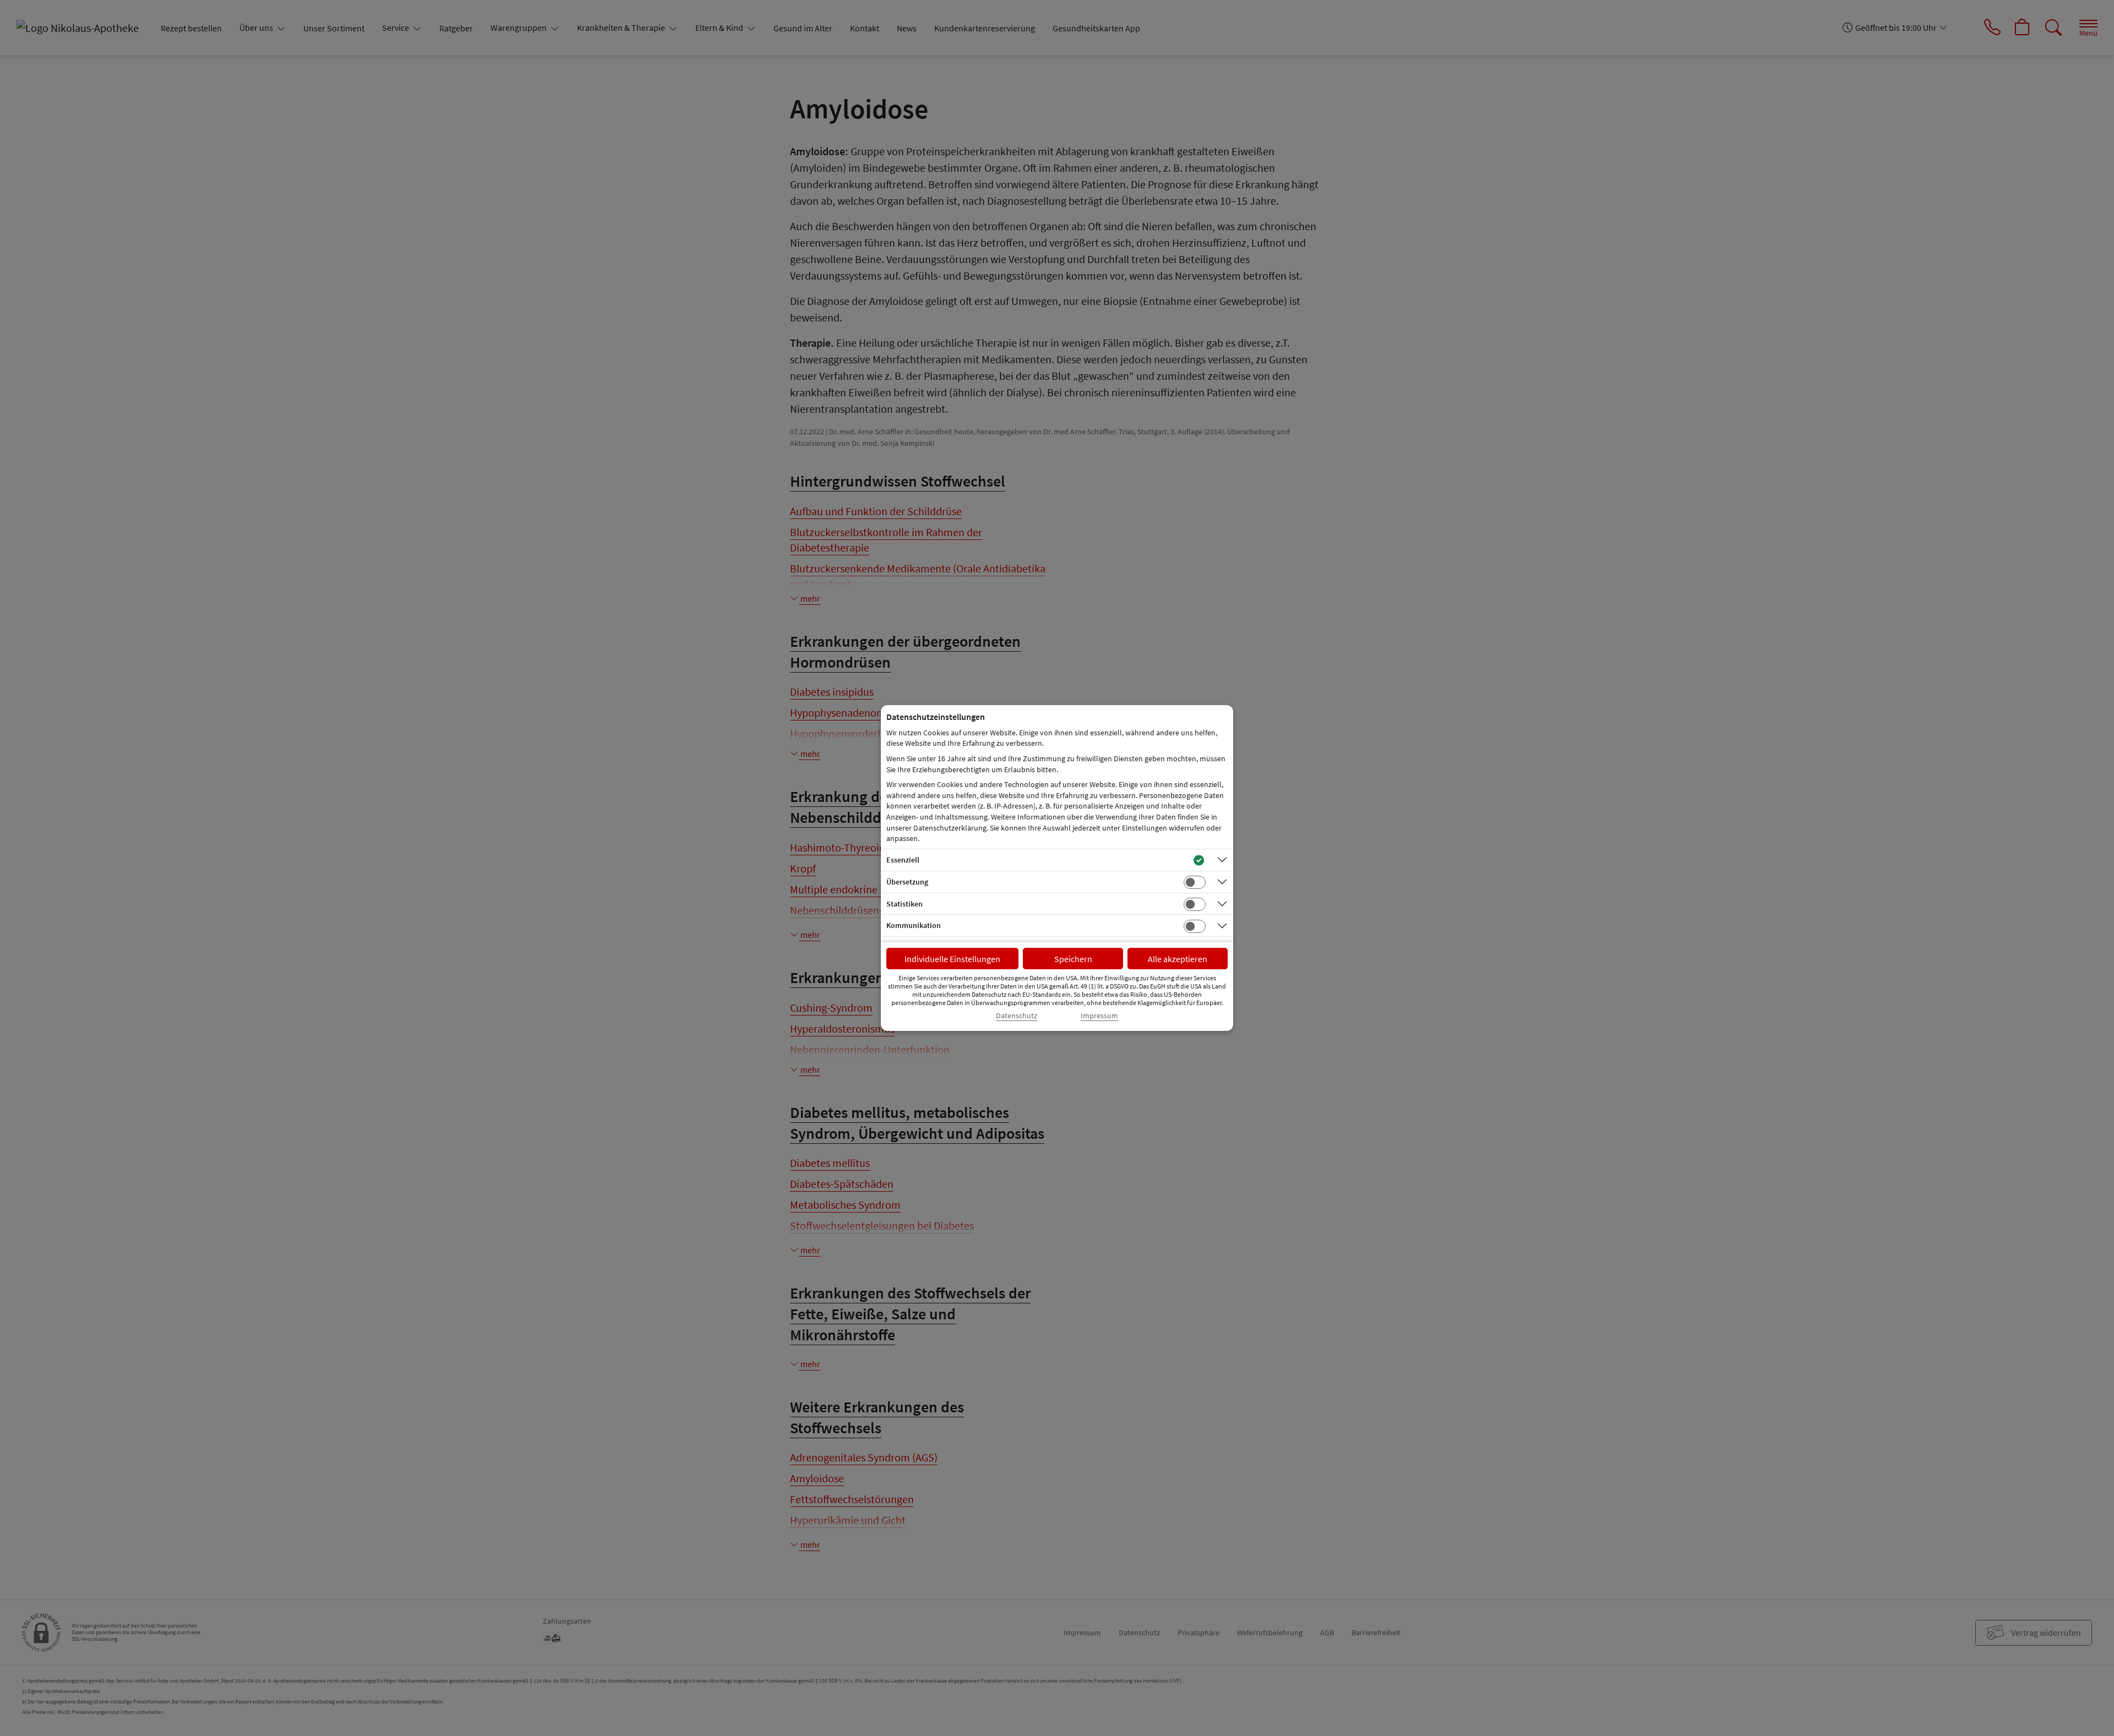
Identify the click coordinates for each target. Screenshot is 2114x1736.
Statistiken (905, 904)
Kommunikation (914, 925)
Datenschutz (1017, 1016)
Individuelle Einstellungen (952, 959)
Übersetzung (907, 882)
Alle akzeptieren (1178, 959)
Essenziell (903, 860)
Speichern (1073, 959)
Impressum (1099, 1016)
